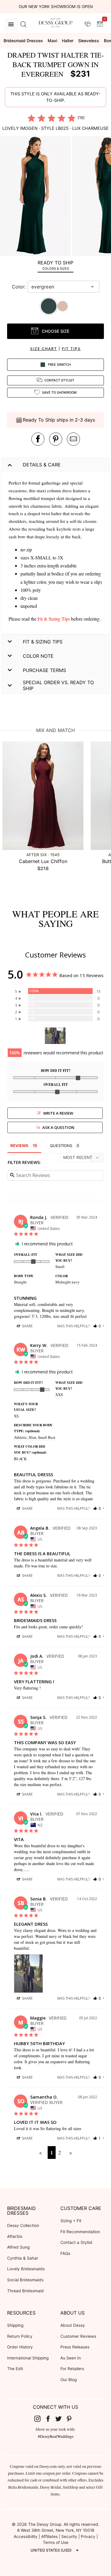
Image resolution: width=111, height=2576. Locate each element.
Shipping (15, 2325)
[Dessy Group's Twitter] (61, 2419)
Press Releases (75, 2347)
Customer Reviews (78, 2336)
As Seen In (71, 2358)
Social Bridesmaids (25, 2280)
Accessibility (26, 2536)
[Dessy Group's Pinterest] (71, 2419)
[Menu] (11, 24)
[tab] (55, 265)
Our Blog (69, 2380)
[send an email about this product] (73, 439)
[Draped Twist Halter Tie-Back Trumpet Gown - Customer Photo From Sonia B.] (55, 1036)
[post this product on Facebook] (38, 439)
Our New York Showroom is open (56, 7)
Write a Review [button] (58, 1113)
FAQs (65, 2253)
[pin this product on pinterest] (56, 439)
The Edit (15, 2369)
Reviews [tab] (19, 1146)
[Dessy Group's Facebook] (50, 2419)
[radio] (31, 118)
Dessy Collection (23, 2225)
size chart (44, 349)
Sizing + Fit (71, 2221)
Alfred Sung (18, 2247)
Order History (20, 2347)
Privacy (88, 2536)
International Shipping (28, 2358)
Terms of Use (56, 2542)
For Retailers (72, 2369)
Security (69, 2536)
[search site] (23, 24)
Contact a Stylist (76, 2242)
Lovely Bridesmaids (26, 2269)
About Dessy (73, 2325)
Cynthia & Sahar (23, 2258)
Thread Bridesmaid (25, 2291)
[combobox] (59, 287)
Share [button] (27, 1326)
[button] (36, 197)
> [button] (71, 2153)
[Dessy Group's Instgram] (40, 2419)
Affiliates (49, 2536)
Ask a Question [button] (58, 1127)
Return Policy (20, 2336)
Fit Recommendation (80, 2232)
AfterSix (15, 2236)
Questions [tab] (61, 1146)
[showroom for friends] (88, 24)
